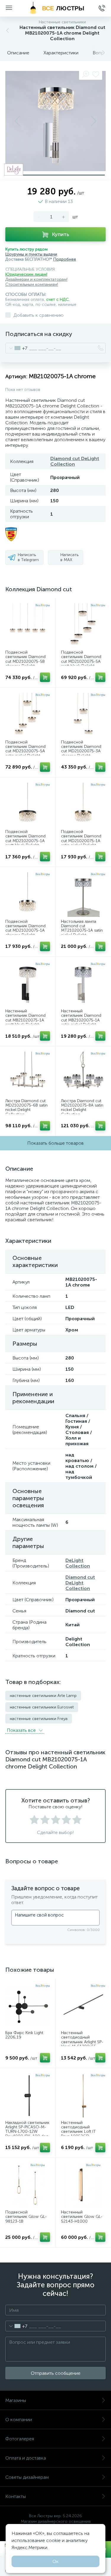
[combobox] (16, 348)
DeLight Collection (78, 1563)
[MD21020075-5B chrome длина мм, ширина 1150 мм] (28, 626)
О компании (19, 2420)
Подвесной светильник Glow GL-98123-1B (26, 2217)
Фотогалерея (20, 2439)
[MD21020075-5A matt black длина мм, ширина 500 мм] (83, 626)
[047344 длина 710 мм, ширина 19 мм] (28, 2096)
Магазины (16, 2400)
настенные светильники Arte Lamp (43, 1696)
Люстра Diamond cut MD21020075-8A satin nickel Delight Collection (82, 1108)
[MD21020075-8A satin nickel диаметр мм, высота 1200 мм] (83, 1074)
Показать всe (22, 1730)
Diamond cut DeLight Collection (75, 461)
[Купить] (45, 677)
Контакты (16, 2496)
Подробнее (65, 259)
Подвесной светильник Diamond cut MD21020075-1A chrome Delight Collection (25, 931)
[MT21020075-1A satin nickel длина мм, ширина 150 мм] (83, 895)
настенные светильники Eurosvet (42, 1707)
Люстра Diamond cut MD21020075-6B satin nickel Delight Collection (26, 1108)
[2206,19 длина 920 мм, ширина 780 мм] (28, 2006)
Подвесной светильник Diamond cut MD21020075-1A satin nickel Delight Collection (81, 841)
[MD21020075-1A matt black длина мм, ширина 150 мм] (28, 805)
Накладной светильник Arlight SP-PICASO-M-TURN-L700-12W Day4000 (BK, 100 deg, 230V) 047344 (27, 2132)
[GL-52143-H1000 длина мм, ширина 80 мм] (83, 2186)
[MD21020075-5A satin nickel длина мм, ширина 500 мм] (28, 715)
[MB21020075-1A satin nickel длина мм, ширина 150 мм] (83, 984)
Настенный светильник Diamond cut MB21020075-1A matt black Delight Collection (25, 1020)
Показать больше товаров (55, 1143)
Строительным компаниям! (32, 284)
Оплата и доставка (26, 2458)
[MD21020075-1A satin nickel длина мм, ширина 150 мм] (83, 805)
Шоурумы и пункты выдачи (31, 254)
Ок (55, 2561)
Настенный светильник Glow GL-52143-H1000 (82, 2217)
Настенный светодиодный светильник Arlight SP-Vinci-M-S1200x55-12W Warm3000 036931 (82, 2044)
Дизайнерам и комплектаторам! (36, 279)
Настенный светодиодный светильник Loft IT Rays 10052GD (78, 2130)
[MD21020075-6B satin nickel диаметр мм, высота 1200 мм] (28, 1074)
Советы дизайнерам (27, 2477)
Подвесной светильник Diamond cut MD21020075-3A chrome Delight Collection (81, 751)
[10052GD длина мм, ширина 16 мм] (83, 2096)
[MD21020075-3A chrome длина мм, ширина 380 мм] (83, 715)
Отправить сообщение (56, 2373)
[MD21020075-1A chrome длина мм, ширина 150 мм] (28, 895)
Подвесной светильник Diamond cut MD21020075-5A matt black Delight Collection (81, 661)
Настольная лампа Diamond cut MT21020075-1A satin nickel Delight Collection (82, 931)
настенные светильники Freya (39, 1719)
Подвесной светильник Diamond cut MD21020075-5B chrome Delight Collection (25, 661)
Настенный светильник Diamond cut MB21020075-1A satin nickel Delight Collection (81, 1020)
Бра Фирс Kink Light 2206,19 (24, 2035)
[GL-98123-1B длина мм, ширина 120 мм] (28, 2186)
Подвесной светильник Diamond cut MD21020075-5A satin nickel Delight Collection (25, 751)
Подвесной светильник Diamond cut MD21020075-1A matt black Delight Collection (25, 841)
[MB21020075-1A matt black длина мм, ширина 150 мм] (28, 984)
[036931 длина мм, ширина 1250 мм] (83, 2006)
